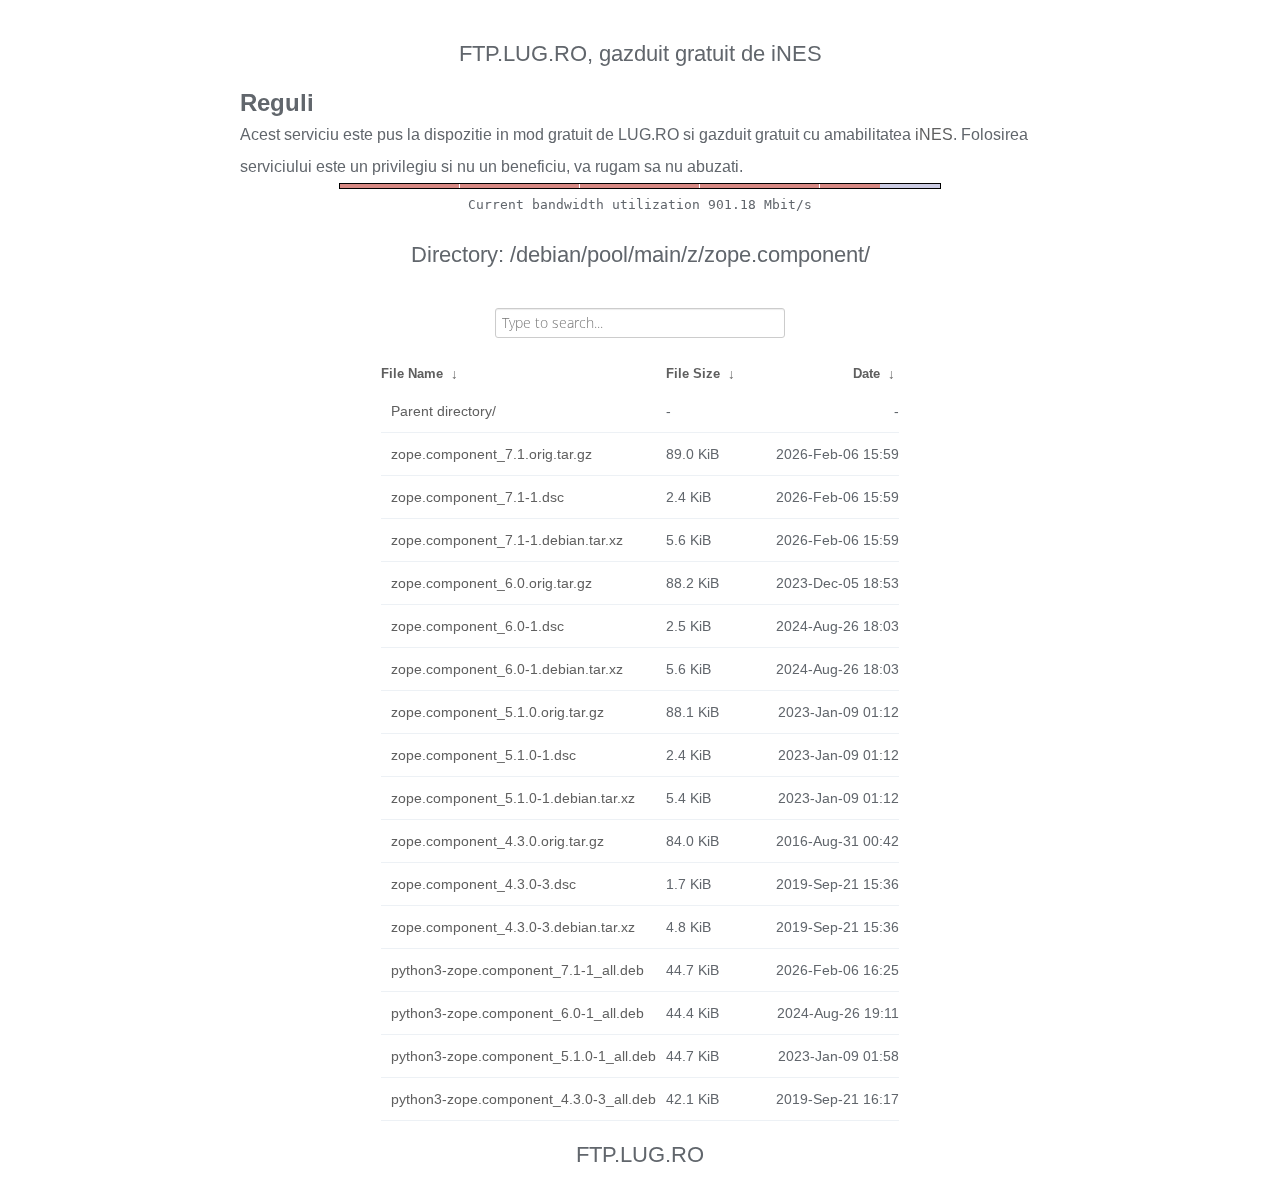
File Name (412, 373)
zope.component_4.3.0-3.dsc (483, 884)
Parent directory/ (443, 411)
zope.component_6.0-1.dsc (477, 626)
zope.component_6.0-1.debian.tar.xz (507, 669)
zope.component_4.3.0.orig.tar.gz (497, 841)
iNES (934, 134)
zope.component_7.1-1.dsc (477, 497)
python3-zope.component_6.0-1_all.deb (517, 1013)
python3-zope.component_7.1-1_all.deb (517, 970)
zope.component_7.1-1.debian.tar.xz (507, 540)
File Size (693, 373)
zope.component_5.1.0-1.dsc (483, 755)
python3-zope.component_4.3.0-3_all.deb (523, 1099)
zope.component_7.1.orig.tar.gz (491, 454)
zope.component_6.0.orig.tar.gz (491, 583)
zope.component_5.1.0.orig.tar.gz (497, 712)
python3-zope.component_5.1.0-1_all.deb (523, 1056)
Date (866, 373)
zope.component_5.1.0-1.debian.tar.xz (513, 798)
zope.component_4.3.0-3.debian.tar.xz (513, 927)
